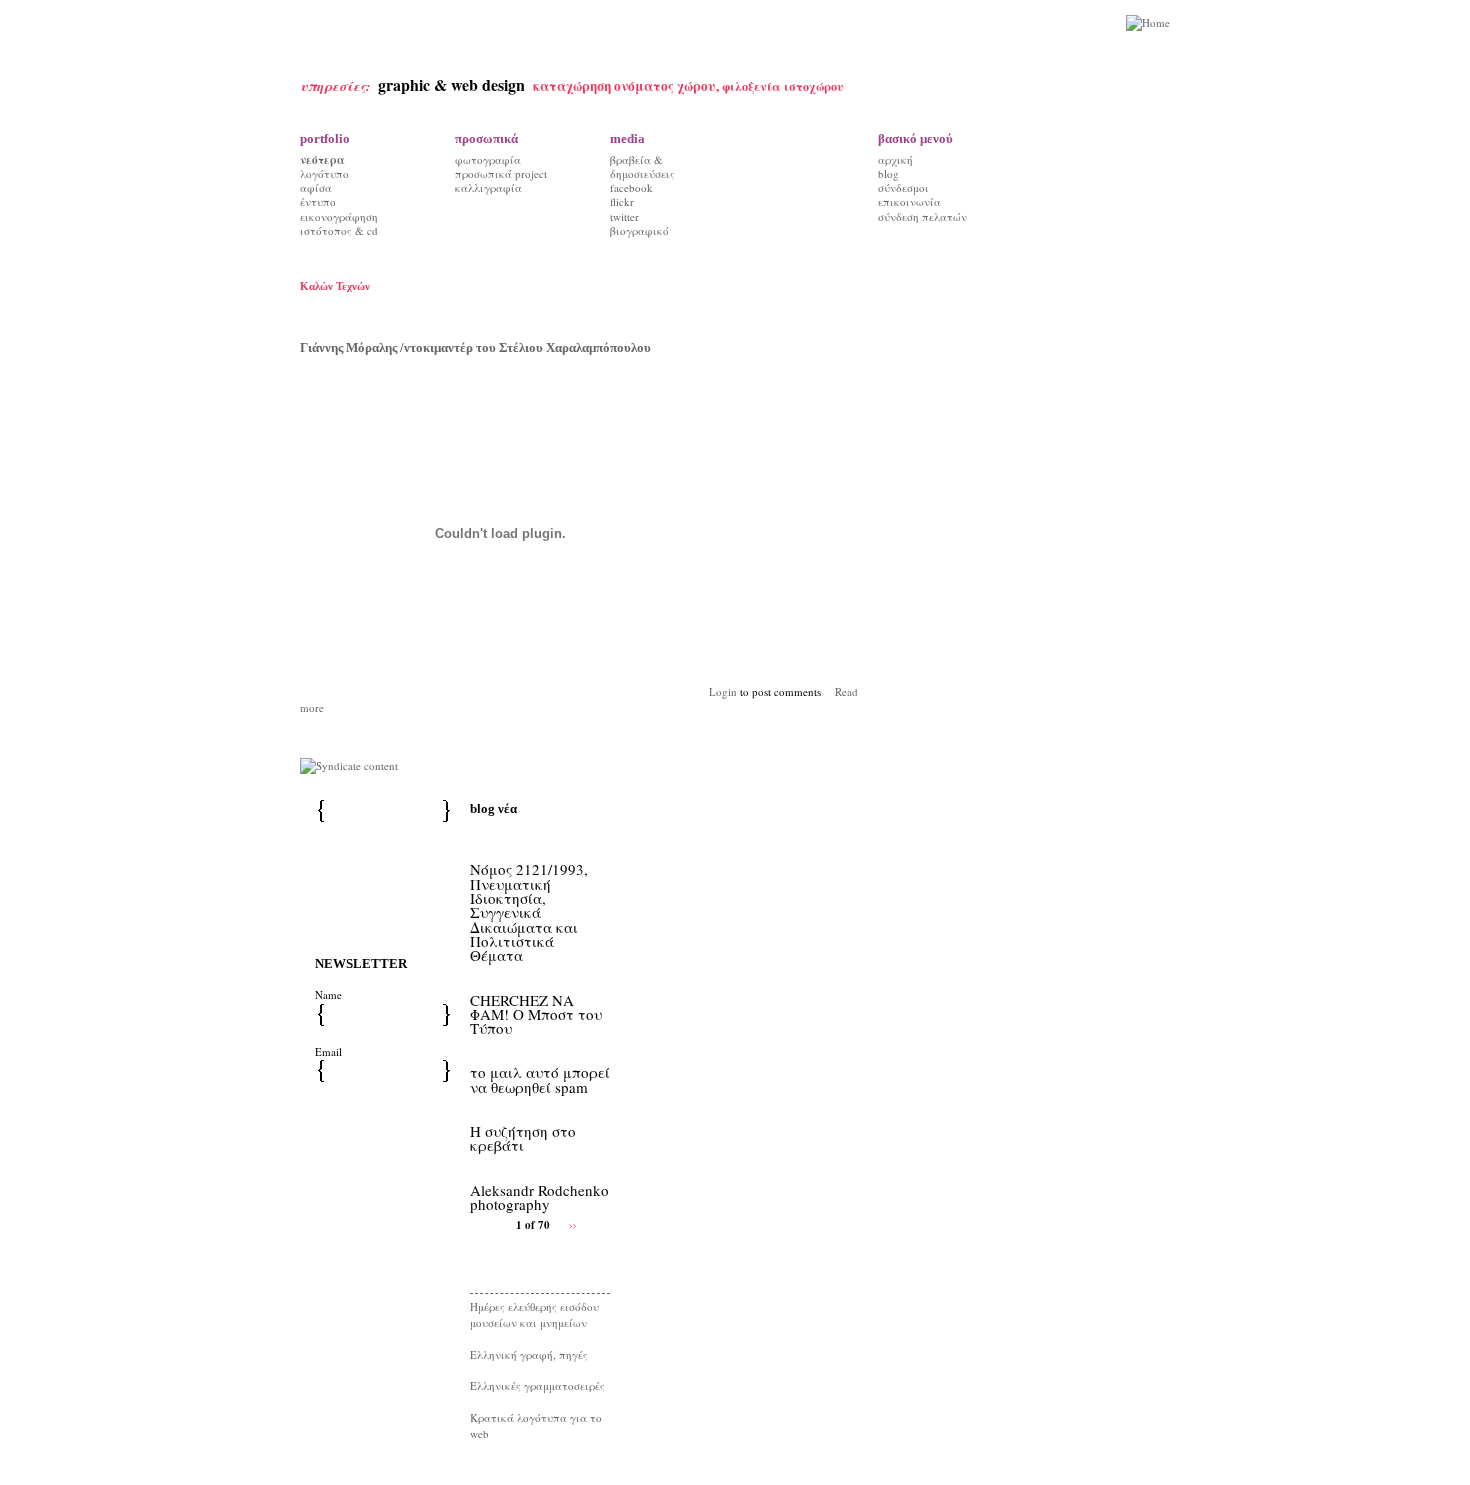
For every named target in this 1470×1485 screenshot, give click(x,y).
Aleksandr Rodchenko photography (539, 1197)
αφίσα (316, 187)
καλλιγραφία (488, 187)
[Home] (1148, 23)
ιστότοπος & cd (339, 230)
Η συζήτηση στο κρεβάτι (523, 1138)
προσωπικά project (501, 173)
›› (573, 1223)
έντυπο (318, 201)
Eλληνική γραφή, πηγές (529, 1354)
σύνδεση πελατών (922, 216)
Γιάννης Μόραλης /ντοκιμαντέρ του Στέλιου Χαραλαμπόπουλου (475, 347)
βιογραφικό (639, 230)
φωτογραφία (488, 159)
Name (328, 994)
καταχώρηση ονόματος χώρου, (627, 86)
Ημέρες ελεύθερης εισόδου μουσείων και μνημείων (534, 1315)
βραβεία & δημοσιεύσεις (642, 166)
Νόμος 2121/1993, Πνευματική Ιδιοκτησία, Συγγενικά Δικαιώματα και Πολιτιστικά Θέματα (529, 912)
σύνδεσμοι (903, 187)
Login (723, 691)
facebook (631, 187)
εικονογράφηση (339, 216)
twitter (624, 216)
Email (328, 1051)
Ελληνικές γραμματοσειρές (537, 1385)
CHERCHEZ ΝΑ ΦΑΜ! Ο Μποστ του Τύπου (536, 1014)
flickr (622, 201)
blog (888, 173)
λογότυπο (324, 173)
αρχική (895, 159)
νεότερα (322, 160)
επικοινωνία (909, 201)
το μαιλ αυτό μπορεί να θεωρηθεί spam (540, 1079)
